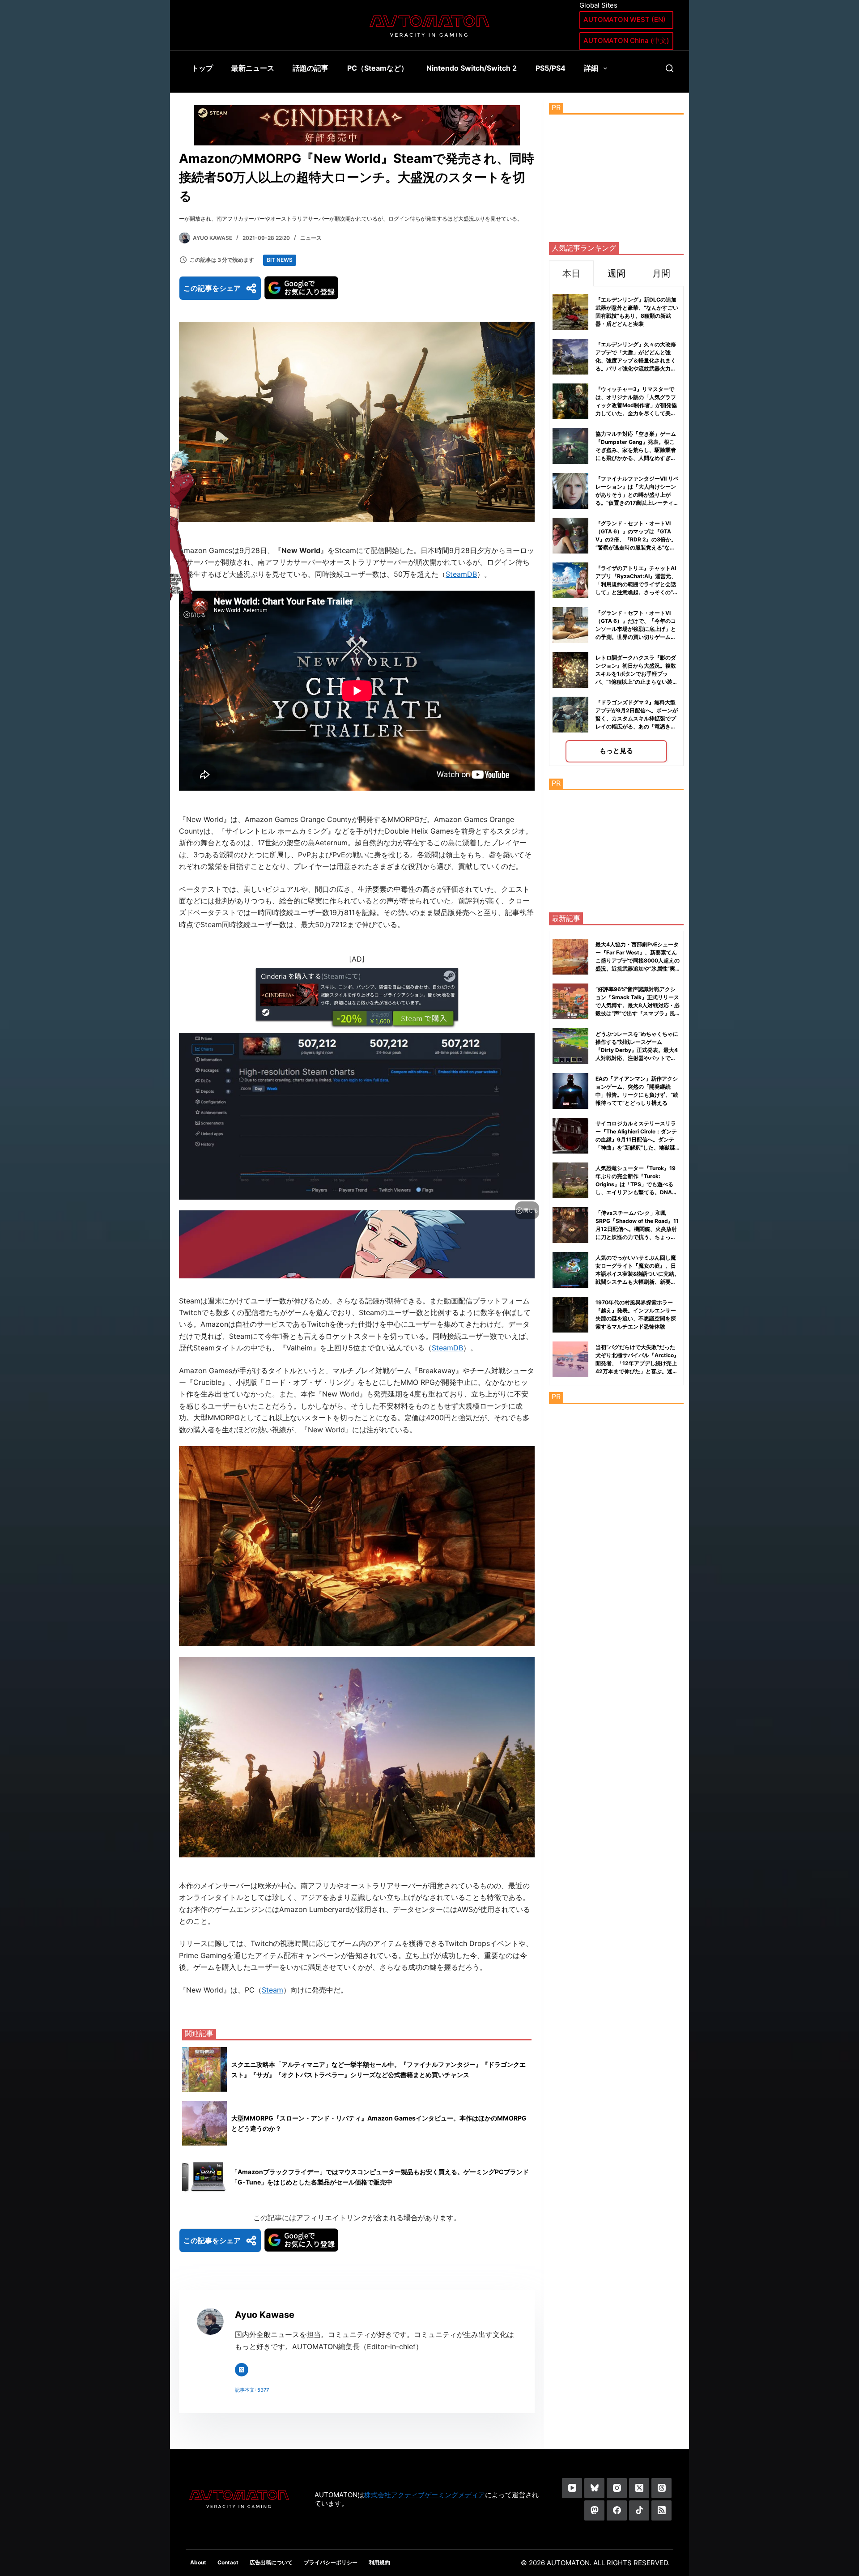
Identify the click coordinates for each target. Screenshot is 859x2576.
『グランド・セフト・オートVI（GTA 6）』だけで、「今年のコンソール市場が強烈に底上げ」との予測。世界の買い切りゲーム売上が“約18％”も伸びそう (636, 629)
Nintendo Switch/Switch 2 (472, 68)
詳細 (591, 68)
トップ (202, 68)
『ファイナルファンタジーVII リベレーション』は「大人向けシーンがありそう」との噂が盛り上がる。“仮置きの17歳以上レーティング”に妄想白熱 (637, 495)
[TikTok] (639, 2510)
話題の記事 (310, 68)
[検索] (670, 68)
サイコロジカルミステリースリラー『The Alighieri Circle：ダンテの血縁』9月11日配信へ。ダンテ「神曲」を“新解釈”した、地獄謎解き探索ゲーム (636, 1139)
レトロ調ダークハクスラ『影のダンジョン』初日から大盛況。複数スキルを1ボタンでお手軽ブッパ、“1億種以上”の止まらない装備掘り (637, 674)
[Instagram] (617, 2488)
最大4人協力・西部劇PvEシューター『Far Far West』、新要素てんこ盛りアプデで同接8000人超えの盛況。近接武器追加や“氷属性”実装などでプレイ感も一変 (638, 960)
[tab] (571, 273)
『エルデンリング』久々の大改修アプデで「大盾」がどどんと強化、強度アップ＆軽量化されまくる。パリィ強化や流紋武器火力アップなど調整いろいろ (636, 360)
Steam (272, 1990)
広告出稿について (271, 2562)
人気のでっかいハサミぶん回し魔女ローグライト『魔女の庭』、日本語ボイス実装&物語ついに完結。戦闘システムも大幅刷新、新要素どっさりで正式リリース (638, 1274)
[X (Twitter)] (639, 2488)
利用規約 (379, 2562)
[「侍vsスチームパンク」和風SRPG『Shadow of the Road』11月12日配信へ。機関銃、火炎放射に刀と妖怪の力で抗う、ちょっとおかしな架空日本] (570, 1225)
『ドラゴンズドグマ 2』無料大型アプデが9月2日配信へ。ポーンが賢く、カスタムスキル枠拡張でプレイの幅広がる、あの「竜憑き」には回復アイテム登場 (637, 718)
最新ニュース (253, 68)
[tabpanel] (616, 526)
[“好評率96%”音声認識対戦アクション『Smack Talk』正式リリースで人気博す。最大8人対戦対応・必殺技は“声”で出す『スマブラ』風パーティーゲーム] (570, 1001)
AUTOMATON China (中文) (626, 40)
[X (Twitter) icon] (242, 2370)
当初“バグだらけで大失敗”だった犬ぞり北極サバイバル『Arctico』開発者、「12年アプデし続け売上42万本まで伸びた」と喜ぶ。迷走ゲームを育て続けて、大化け (637, 1363)
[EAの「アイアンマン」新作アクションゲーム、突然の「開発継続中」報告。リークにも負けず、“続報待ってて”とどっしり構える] (570, 1091)
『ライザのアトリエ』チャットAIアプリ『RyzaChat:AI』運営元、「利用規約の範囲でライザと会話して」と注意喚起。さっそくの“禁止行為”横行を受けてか (637, 584)
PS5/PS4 (551, 68)
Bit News (280, 260)
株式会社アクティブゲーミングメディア (425, 2495)
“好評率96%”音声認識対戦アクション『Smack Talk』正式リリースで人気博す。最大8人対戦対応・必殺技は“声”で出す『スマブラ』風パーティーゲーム (638, 1005)
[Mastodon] (594, 2510)
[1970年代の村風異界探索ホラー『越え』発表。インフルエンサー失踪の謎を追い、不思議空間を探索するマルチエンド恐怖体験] (570, 1315)
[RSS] (661, 2510)
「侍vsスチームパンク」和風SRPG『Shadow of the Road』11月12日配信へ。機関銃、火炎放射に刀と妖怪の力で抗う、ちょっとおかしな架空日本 (637, 1229)
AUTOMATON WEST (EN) (625, 19)
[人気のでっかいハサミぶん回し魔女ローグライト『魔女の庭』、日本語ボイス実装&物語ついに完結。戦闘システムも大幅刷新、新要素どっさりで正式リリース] (570, 1270)
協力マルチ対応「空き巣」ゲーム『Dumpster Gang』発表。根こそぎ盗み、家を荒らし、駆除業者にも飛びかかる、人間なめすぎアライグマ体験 (636, 450)
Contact (228, 2562)
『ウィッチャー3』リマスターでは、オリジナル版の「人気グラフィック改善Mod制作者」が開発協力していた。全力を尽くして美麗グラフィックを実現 (636, 405)
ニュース (311, 238)
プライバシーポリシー (331, 2562)
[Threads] (661, 2488)
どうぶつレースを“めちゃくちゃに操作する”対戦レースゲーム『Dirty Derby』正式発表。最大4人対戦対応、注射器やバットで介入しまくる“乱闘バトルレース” (637, 1050)
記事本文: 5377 (252, 2390)
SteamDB (461, 574)
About (198, 2562)
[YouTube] (572, 2488)
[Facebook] (617, 2510)
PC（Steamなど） (378, 68)
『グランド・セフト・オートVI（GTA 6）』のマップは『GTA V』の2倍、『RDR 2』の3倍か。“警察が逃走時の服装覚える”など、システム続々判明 (636, 539)
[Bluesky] (594, 2488)
